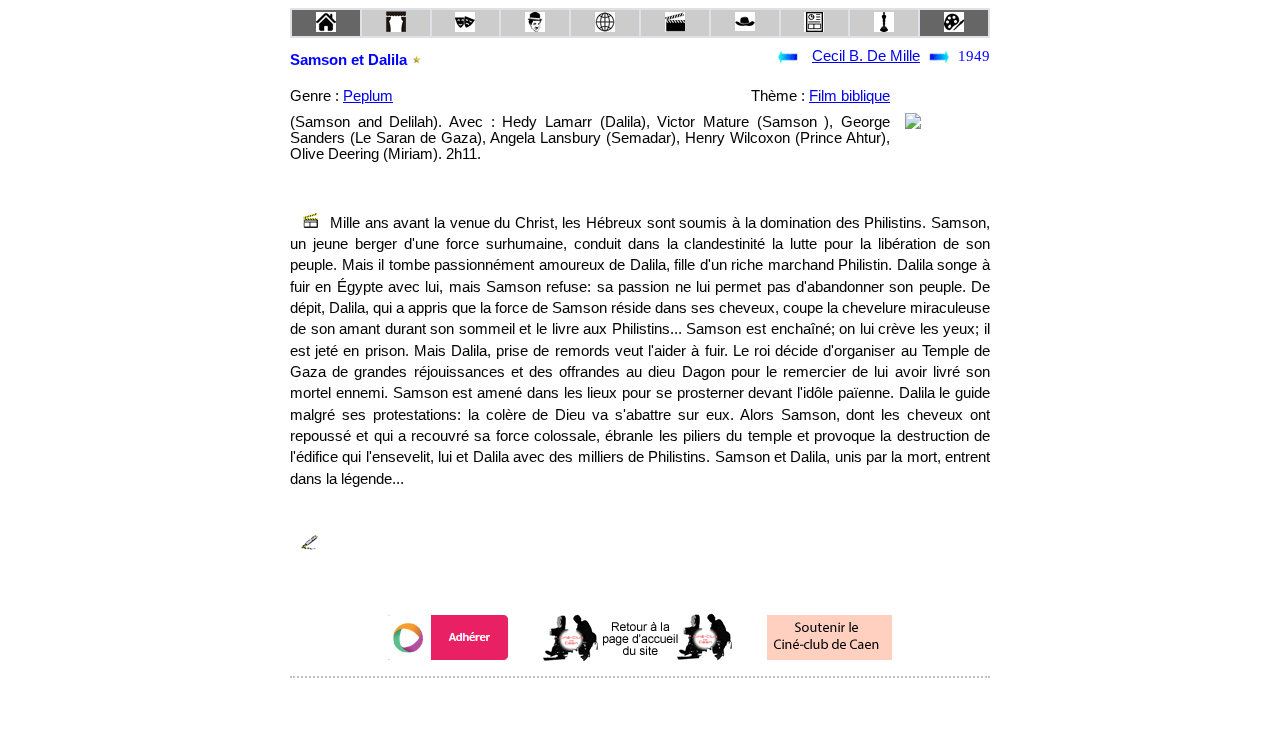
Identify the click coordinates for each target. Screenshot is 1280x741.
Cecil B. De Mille (866, 56)
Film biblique (849, 96)
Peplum (368, 96)
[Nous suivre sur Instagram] (678, 704)
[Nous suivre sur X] (640, 704)
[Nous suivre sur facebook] (602, 704)
